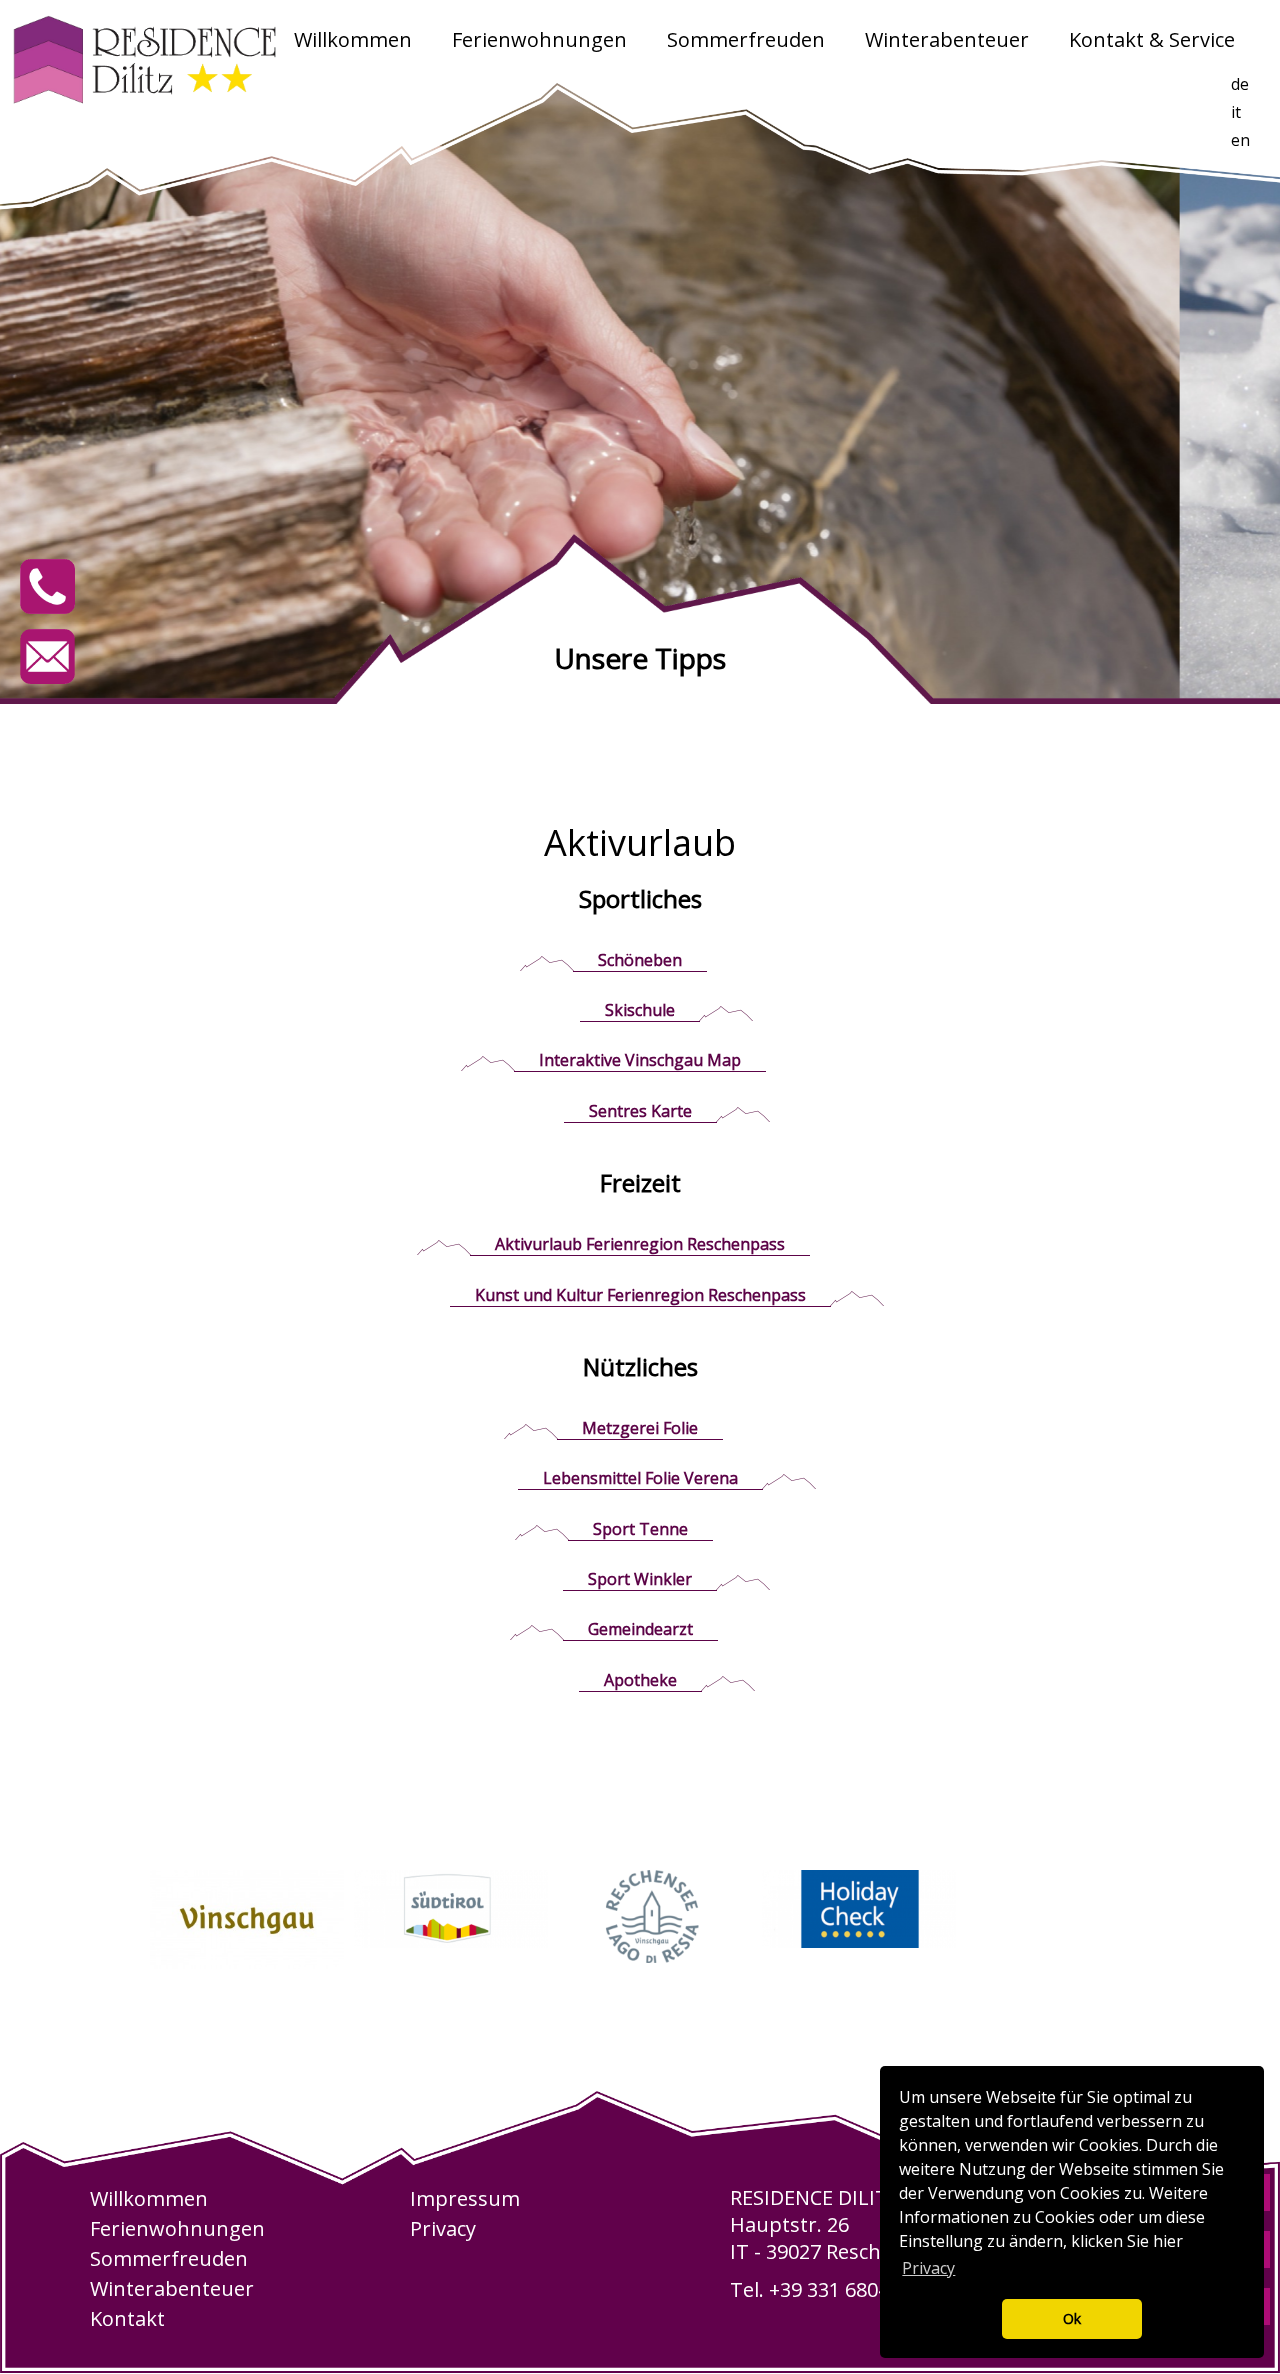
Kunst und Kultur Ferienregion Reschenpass (640, 1295)
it (1236, 112)
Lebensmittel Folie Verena (640, 1478)
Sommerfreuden (746, 39)
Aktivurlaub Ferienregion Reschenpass (640, 1244)
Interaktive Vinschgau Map (640, 1060)
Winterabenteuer (947, 39)
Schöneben (640, 960)
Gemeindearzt (640, 1629)
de (1240, 84)
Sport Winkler (640, 1579)
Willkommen (353, 39)
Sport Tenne (640, 1529)
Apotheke (640, 1680)
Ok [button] (1072, 2318)
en (1240, 140)
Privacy (443, 2228)
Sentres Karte (640, 1111)
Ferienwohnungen (539, 39)
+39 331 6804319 (845, 2289)
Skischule (640, 1010)
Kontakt (127, 2318)
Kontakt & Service (1152, 39)
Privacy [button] (928, 2268)
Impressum (465, 2198)
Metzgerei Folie (640, 1428)
